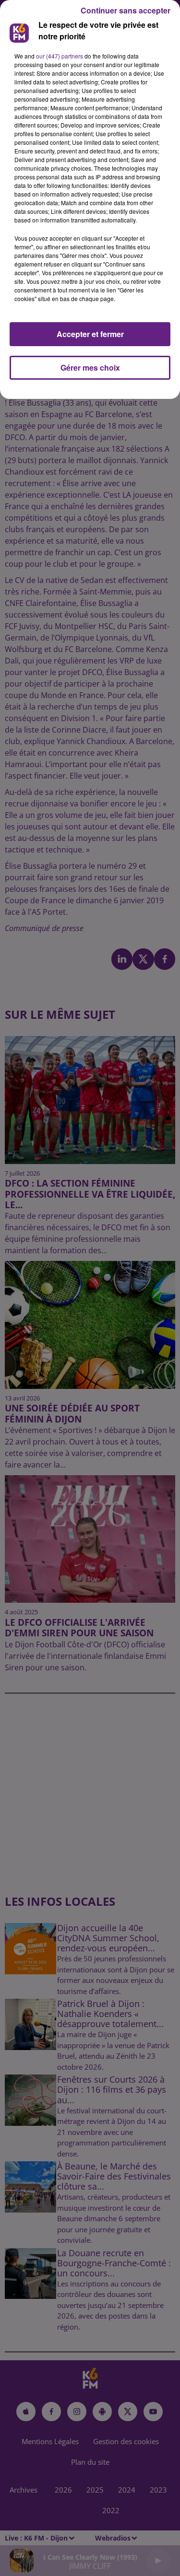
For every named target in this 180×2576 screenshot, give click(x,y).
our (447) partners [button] (60, 56)
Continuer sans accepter (126, 10)
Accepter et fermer (90, 334)
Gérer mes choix (90, 367)
